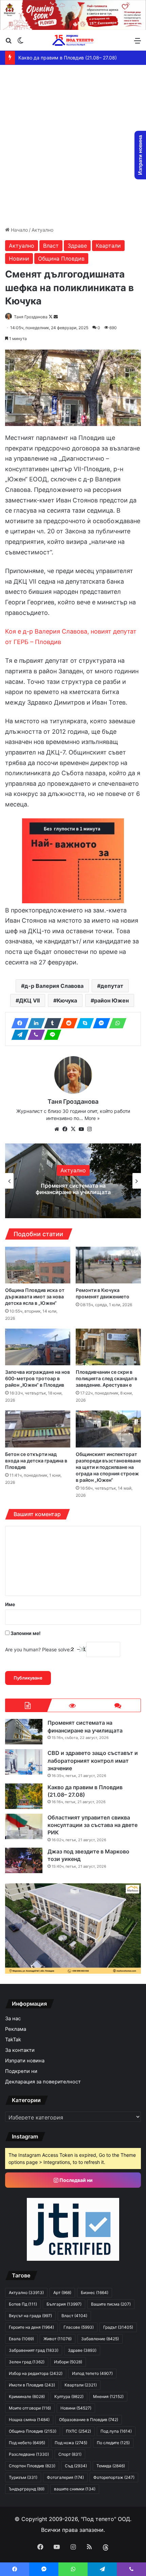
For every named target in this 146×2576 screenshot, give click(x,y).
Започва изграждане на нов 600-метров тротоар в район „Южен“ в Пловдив (38, 1378)
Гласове (79, 2327)
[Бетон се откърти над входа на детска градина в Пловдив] (38, 1429)
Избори (68, 2362)
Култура (69, 2396)
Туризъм (23, 2477)
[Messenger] (99, 1023)
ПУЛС (78, 2431)
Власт (51, 246)
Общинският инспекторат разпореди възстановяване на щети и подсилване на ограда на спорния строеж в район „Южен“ (108, 1467)
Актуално (42, 230)
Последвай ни (76, 2180)
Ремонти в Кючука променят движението (103, 1293)
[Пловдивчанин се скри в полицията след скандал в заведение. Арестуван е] (108, 1347)
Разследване (29, 2454)
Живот (58, 2339)
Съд (76, 2466)
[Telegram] (18, 1035)
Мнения (108, 2396)
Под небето (27, 2443)
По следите (113, 2443)
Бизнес (95, 2293)
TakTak (13, 2040)
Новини (19, 259)
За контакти (20, 2050)
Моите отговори (30, 2408)
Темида (111, 2466)
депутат (112, 986)
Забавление (100, 2339)
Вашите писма (111, 2304)
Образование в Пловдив (89, 2420)
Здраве (77, 246)
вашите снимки (75, 2489)
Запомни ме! (25, 1633)
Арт (62, 2293)
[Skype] (83, 1023)
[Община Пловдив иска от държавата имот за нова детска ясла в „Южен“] (38, 1265)
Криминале (27, 2396)
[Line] (51, 1035)
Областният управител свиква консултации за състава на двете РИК (93, 1825)
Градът (118, 2327)
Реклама (16, 2029)
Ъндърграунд (27, 2489)
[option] (73, 1181)
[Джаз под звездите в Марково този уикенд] (24, 1860)
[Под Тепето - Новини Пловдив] (73, 40)
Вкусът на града (30, 2316)
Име (10, 1604)
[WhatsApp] (116, 1023)
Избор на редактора (36, 2373)
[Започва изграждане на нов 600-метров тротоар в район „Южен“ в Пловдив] (38, 1347)
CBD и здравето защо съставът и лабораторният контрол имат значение (73, 1189)
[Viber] (34, 1035)
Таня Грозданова (31, 317)
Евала (21, 2339)
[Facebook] (18, 1023)
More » (92, 1118)
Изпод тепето (92, 2373)
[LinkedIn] (34, 1023)
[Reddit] (67, 1023)
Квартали (108, 246)
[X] (73, 1129)
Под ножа (71, 2443)
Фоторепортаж (114, 2477)
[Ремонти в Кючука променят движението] (108, 1265)
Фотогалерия (65, 2477)
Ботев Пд (23, 2304)
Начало (19, 230)
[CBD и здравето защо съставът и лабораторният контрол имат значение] (24, 1762)
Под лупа (116, 2431)
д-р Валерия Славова (54, 986)
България (64, 2304)
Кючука (67, 1000)
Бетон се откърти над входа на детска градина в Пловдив (36, 1461)
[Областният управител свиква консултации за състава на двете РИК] (24, 1826)
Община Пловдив (61, 259)
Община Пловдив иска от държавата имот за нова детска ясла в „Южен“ (35, 1296)
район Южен (111, 1000)
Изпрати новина (25, 2061)
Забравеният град (34, 2350)
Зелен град (27, 2362)
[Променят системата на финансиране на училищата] (24, 1732)
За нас (13, 2019)
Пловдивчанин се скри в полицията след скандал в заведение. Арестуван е (106, 1378)
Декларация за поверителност (43, 2082)
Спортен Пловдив (32, 2466)
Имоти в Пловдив (32, 2385)
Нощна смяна (29, 2420)
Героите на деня (31, 2327)
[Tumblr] (51, 1023)
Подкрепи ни (21, 2071)
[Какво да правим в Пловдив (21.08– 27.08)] (24, 1796)
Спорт (70, 2454)
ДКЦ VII (29, 1000)
